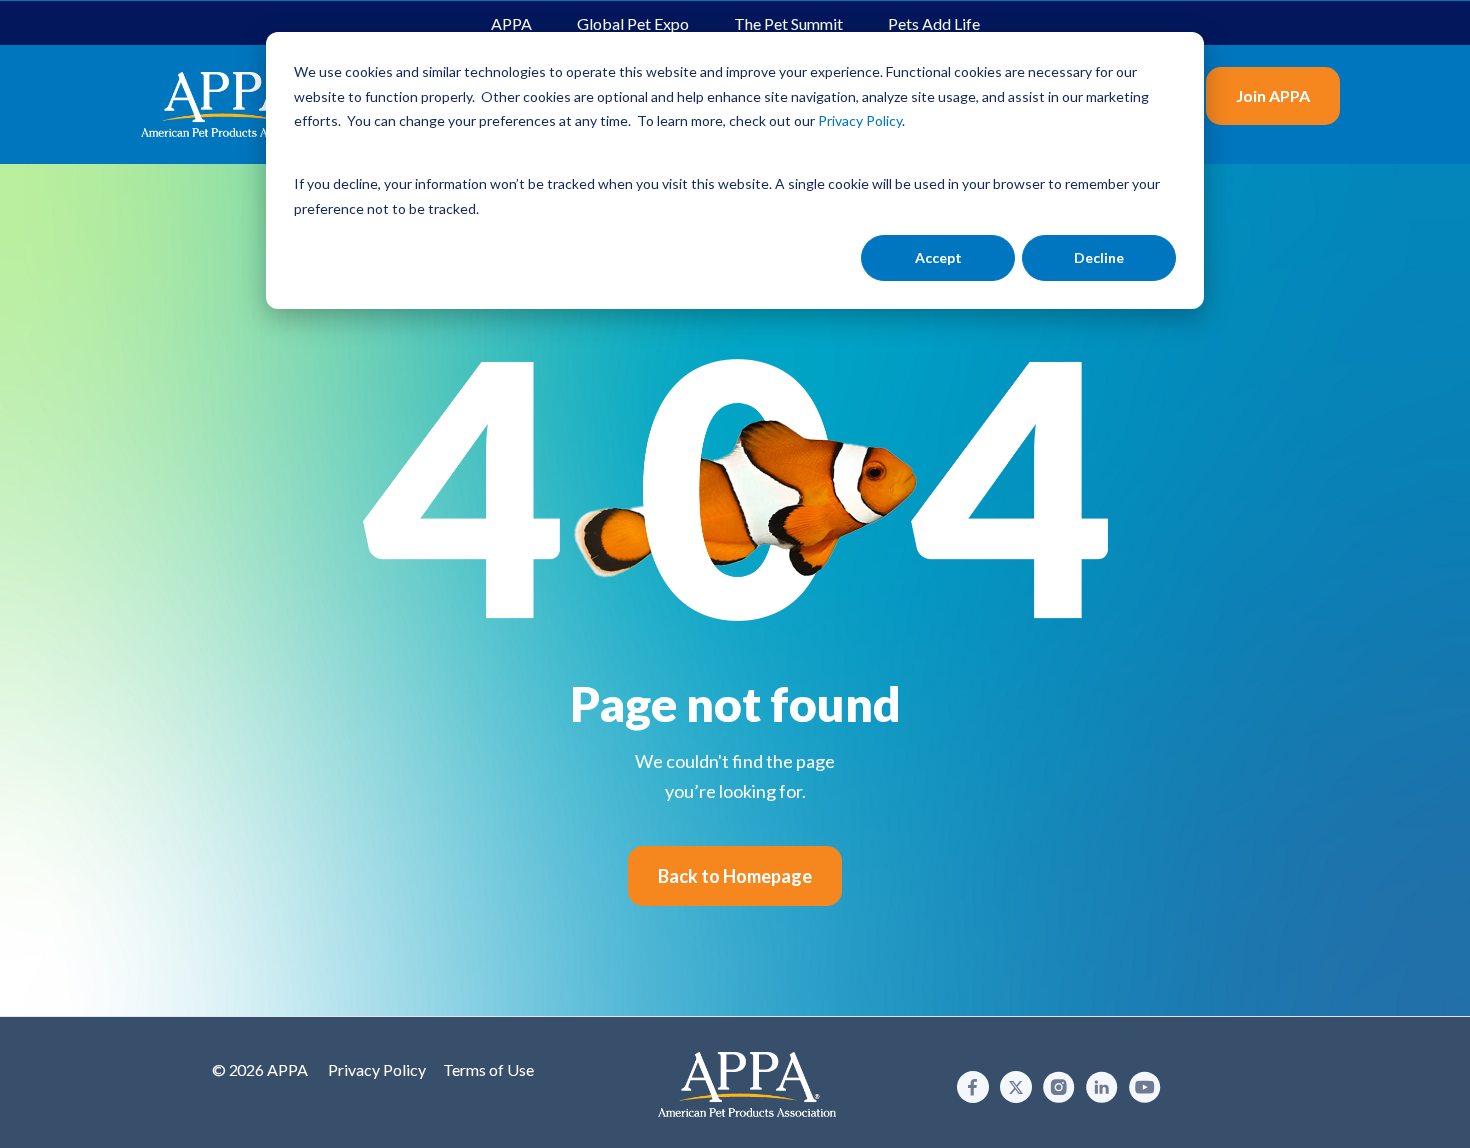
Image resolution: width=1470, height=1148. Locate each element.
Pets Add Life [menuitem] (934, 23)
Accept (938, 257)
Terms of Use (488, 1069)
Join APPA (1273, 95)
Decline (1099, 257)
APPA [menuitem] (511, 23)
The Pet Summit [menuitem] (788, 23)
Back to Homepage (735, 876)
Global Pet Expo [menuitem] (633, 23)
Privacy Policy (377, 1069)
